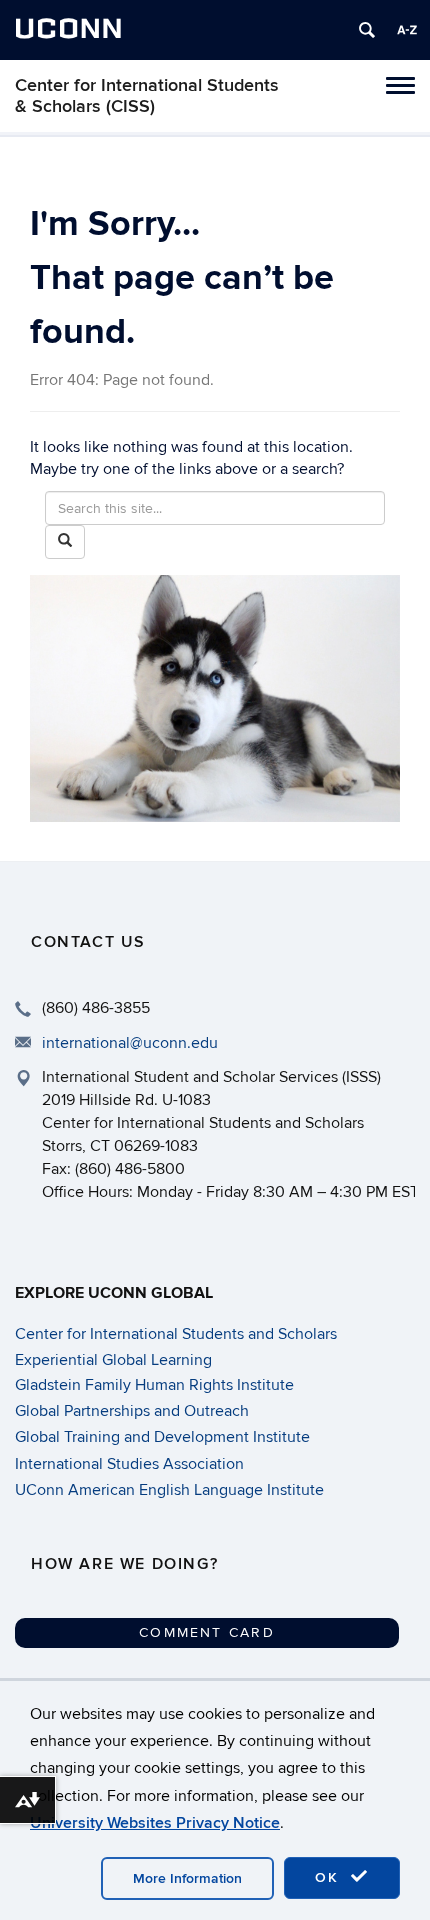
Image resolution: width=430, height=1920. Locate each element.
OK (330, 1877)
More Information (187, 1878)
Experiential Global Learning (113, 1360)
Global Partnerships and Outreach (132, 1411)
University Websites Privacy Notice (155, 1823)
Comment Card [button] (207, 1632)
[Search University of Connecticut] (367, 30)
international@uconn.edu (130, 1043)
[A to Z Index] (407, 30)
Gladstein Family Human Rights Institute (154, 1385)
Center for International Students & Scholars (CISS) (147, 96)
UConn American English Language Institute (169, 1490)
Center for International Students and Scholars (176, 1334)
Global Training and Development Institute (162, 1437)
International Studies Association (129, 1464)
